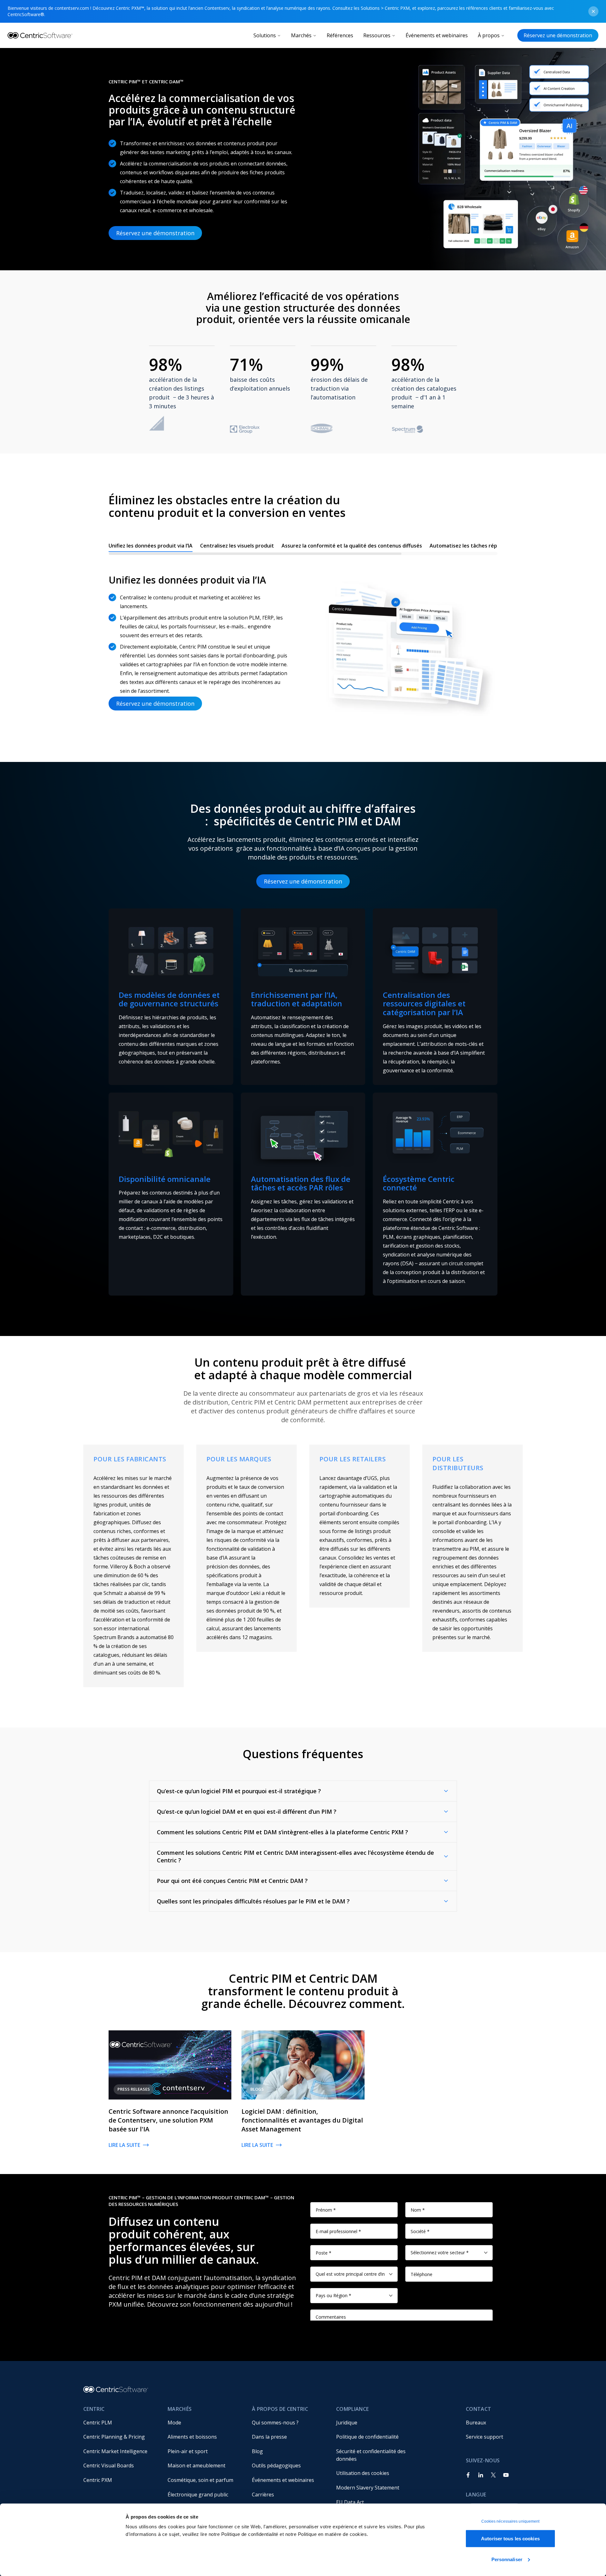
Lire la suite (124, 2145)
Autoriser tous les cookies (510, 2539)
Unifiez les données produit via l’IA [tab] (151, 546)
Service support (484, 2437)
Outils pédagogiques (276, 2465)
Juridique (347, 2423)
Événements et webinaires (437, 35)
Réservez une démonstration (558, 35)
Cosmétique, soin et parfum (200, 2480)
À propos (489, 35)
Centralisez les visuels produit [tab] (237, 546)
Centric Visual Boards (109, 2465)
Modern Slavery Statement (368, 2488)
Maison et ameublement (196, 2465)
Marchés (301, 35)
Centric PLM (98, 2423)
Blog (257, 2451)
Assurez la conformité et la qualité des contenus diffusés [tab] (352, 546)
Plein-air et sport (188, 2451)
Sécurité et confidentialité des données (371, 2455)
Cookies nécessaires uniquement (511, 2521)
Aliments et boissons (192, 2437)
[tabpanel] (303, 641)
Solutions (265, 35)
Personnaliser (507, 2559)
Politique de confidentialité (367, 2437)
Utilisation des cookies (363, 2473)
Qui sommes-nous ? (275, 2423)
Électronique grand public (198, 2495)
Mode (174, 2423)
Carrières (263, 2495)
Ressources (377, 35)
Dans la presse (269, 2437)
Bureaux (476, 2423)
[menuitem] (120, 2423)
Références (340, 35)
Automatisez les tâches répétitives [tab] (473, 546)
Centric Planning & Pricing (114, 2437)
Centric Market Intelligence (115, 2451)
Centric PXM (98, 2480)
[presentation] (303, 547)
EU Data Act (350, 2502)
